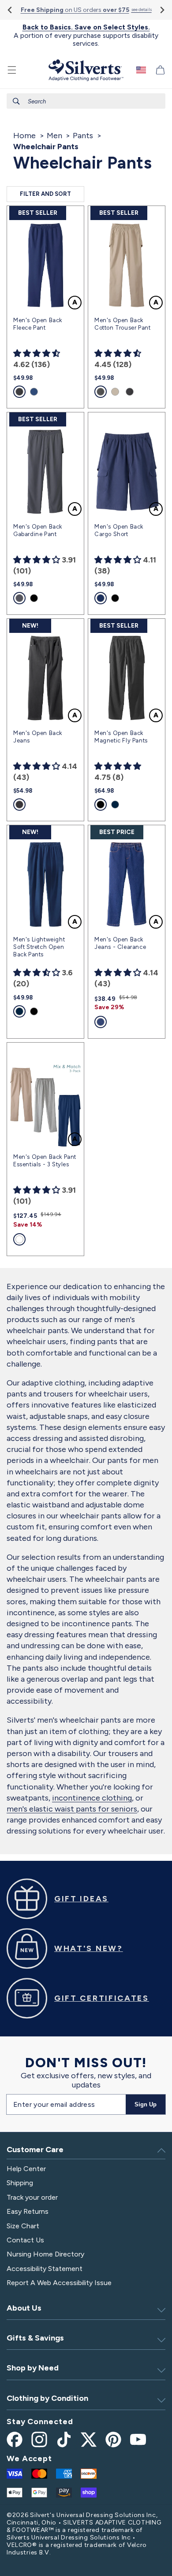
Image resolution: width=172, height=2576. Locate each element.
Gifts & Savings (35, 2338)
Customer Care (35, 2150)
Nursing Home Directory (45, 2254)
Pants (83, 136)
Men (54, 136)
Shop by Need (33, 2368)
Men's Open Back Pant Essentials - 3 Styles (45, 1161)
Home (24, 136)
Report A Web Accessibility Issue (59, 2283)
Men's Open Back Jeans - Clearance (120, 943)
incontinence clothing (92, 1798)
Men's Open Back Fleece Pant (38, 324)
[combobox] (86, 101)
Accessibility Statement (45, 2269)
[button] (12, 70)
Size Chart (23, 2226)
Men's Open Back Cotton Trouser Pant (122, 324)
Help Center (26, 2169)
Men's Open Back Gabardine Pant (38, 530)
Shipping (20, 2183)
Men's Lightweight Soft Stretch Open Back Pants (39, 947)
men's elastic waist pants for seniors (72, 1809)
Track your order (32, 2197)
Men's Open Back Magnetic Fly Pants (121, 737)
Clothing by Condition (47, 2398)
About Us (24, 2308)
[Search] (16, 101)
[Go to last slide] (10, 10)
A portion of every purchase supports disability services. (86, 35)
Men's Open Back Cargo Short (119, 530)
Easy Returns (28, 2211)
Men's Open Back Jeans (38, 737)
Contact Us (25, 2240)
